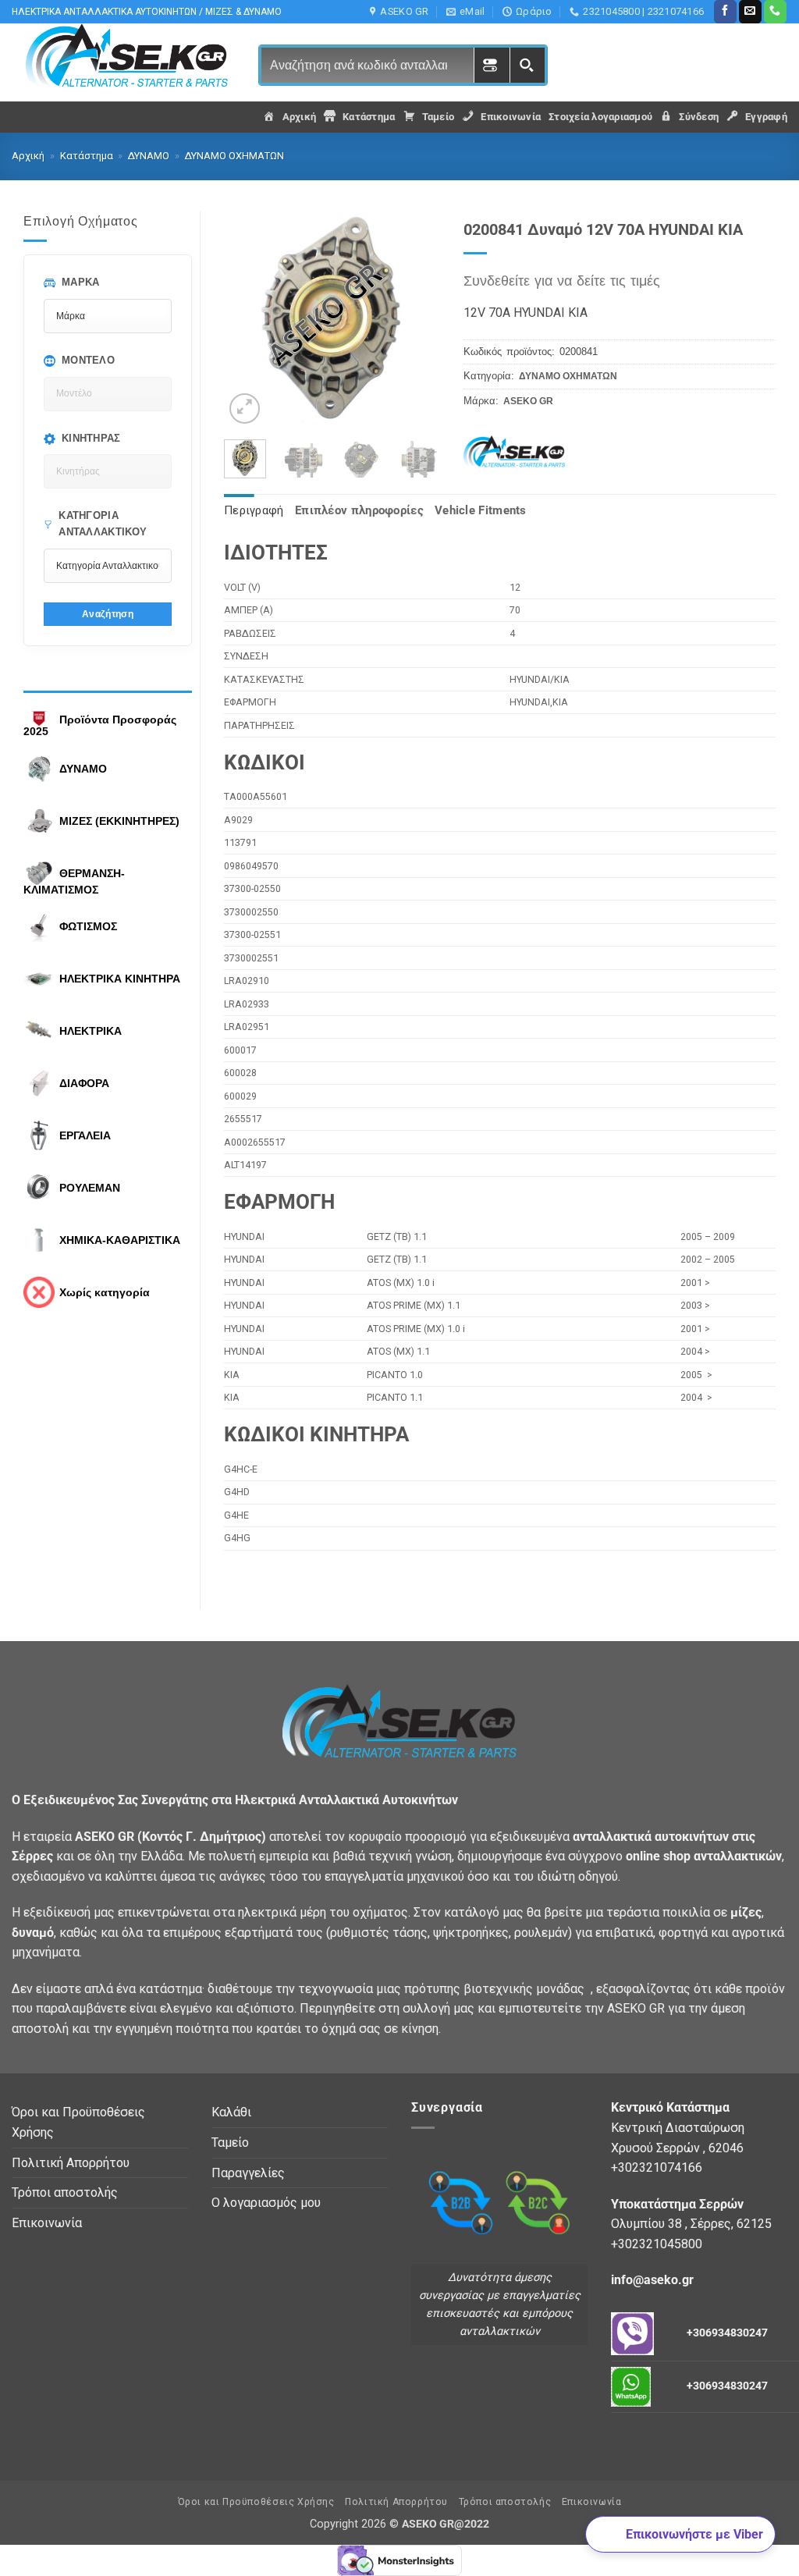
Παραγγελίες (248, 2173)
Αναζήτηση (108, 614)
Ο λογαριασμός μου (266, 2203)
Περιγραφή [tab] (254, 510)
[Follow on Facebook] (725, 12)
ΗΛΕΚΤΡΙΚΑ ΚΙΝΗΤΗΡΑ (120, 979)
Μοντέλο (88, 360)
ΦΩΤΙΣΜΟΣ (88, 926)
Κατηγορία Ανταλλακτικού (103, 524)
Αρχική (28, 156)
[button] (245, 409)
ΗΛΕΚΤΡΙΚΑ (91, 1031)
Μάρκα (81, 282)
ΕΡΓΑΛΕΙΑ (85, 1135)
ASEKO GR (528, 401)
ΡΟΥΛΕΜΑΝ (90, 1188)
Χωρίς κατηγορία (105, 1292)
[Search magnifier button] (527, 65)
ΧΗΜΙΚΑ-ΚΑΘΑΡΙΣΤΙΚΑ (120, 1240)
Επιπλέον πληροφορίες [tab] (359, 510)
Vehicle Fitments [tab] (481, 510)
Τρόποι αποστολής (65, 2192)
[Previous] (248, 320)
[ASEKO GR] (523, 453)
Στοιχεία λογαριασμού (600, 117)
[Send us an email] (750, 12)
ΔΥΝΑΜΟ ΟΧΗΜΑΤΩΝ (234, 156)
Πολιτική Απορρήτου (71, 2163)
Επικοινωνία (47, 2223)
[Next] (416, 320)
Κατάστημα (87, 156)
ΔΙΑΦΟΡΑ (84, 1083)
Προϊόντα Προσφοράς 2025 (100, 726)
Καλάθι (231, 2112)
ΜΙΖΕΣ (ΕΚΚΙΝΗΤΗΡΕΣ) (119, 821)
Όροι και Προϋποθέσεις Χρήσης (78, 2122)
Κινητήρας (91, 438)
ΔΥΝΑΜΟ (149, 156)
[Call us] (775, 12)
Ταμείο (230, 2143)
